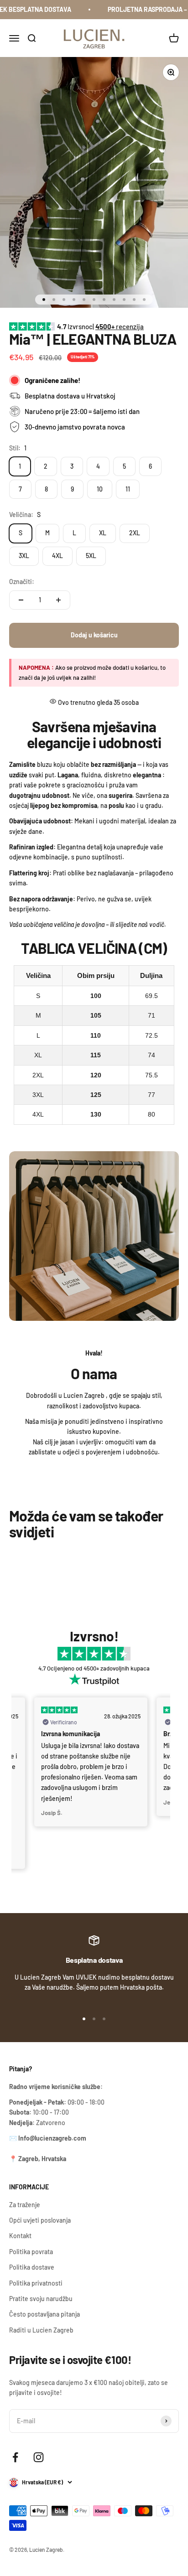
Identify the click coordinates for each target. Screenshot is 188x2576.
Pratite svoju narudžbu (41, 2299)
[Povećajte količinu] (58, 600)
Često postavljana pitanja (44, 2314)
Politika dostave (32, 2267)
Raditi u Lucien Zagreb (41, 2330)
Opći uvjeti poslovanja (40, 2220)
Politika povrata (31, 2252)
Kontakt (20, 2236)
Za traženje (25, 2205)
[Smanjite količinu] (21, 600)
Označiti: (22, 582)
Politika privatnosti (36, 2283)
